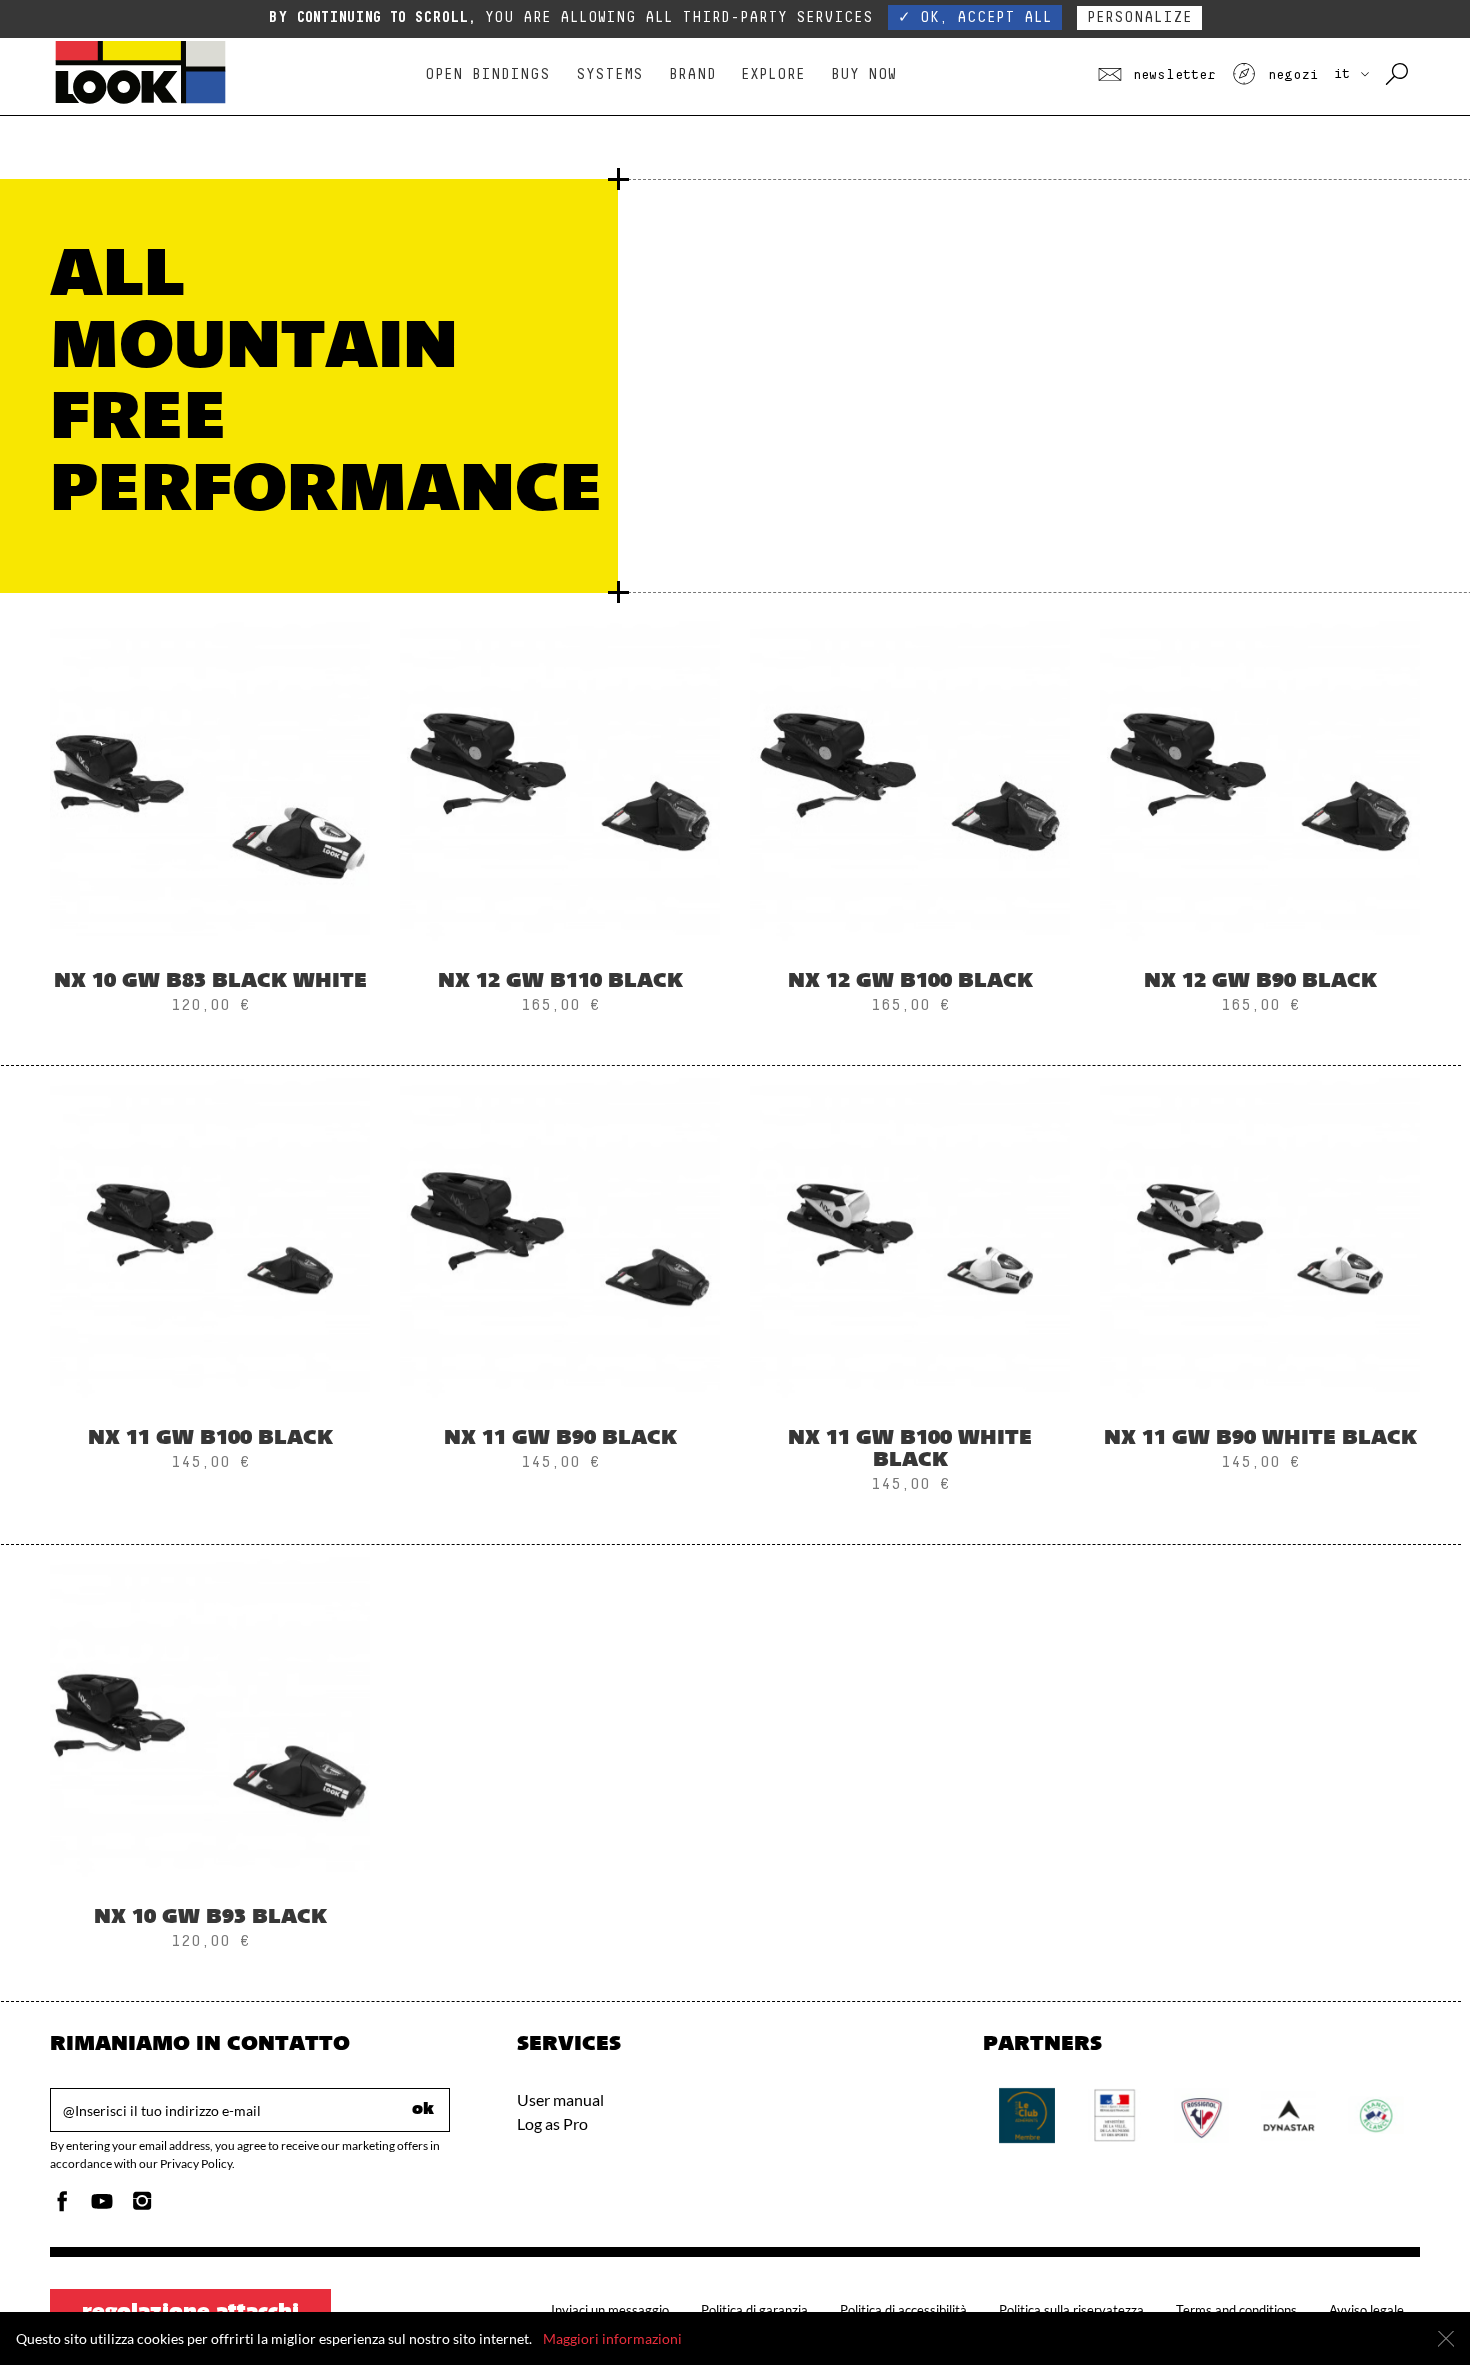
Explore (773, 74)
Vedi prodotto (210, 850)
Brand (692, 74)
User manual (560, 2099)
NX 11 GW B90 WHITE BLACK (1260, 1439)
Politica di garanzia (754, 2310)
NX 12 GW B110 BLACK (560, 982)
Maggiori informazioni (612, 2338)
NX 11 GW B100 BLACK (210, 1439)
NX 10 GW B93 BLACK (210, 1918)
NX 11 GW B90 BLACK (560, 1439)
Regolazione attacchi (190, 2313)
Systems (609, 74)
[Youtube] (102, 2206)
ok (423, 2110)
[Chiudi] (1446, 2339)
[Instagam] (142, 2206)
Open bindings (487, 74)
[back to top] (1414, 2309)
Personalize (1139, 17)
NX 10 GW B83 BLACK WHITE (210, 982)
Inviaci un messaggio (610, 2310)
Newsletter (1170, 75)
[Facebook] (62, 2206)
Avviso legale (1366, 2310)
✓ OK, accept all (975, 17)
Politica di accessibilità (903, 2310)
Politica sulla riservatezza (1071, 2310)
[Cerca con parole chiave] (1398, 75)
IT (1346, 74)
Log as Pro (552, 2123)
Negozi (1288, 75)
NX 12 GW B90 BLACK (1260, 982)
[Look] (140, 101)
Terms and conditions (1236, 2310)
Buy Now (863, 74)
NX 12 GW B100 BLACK (910, 982)
